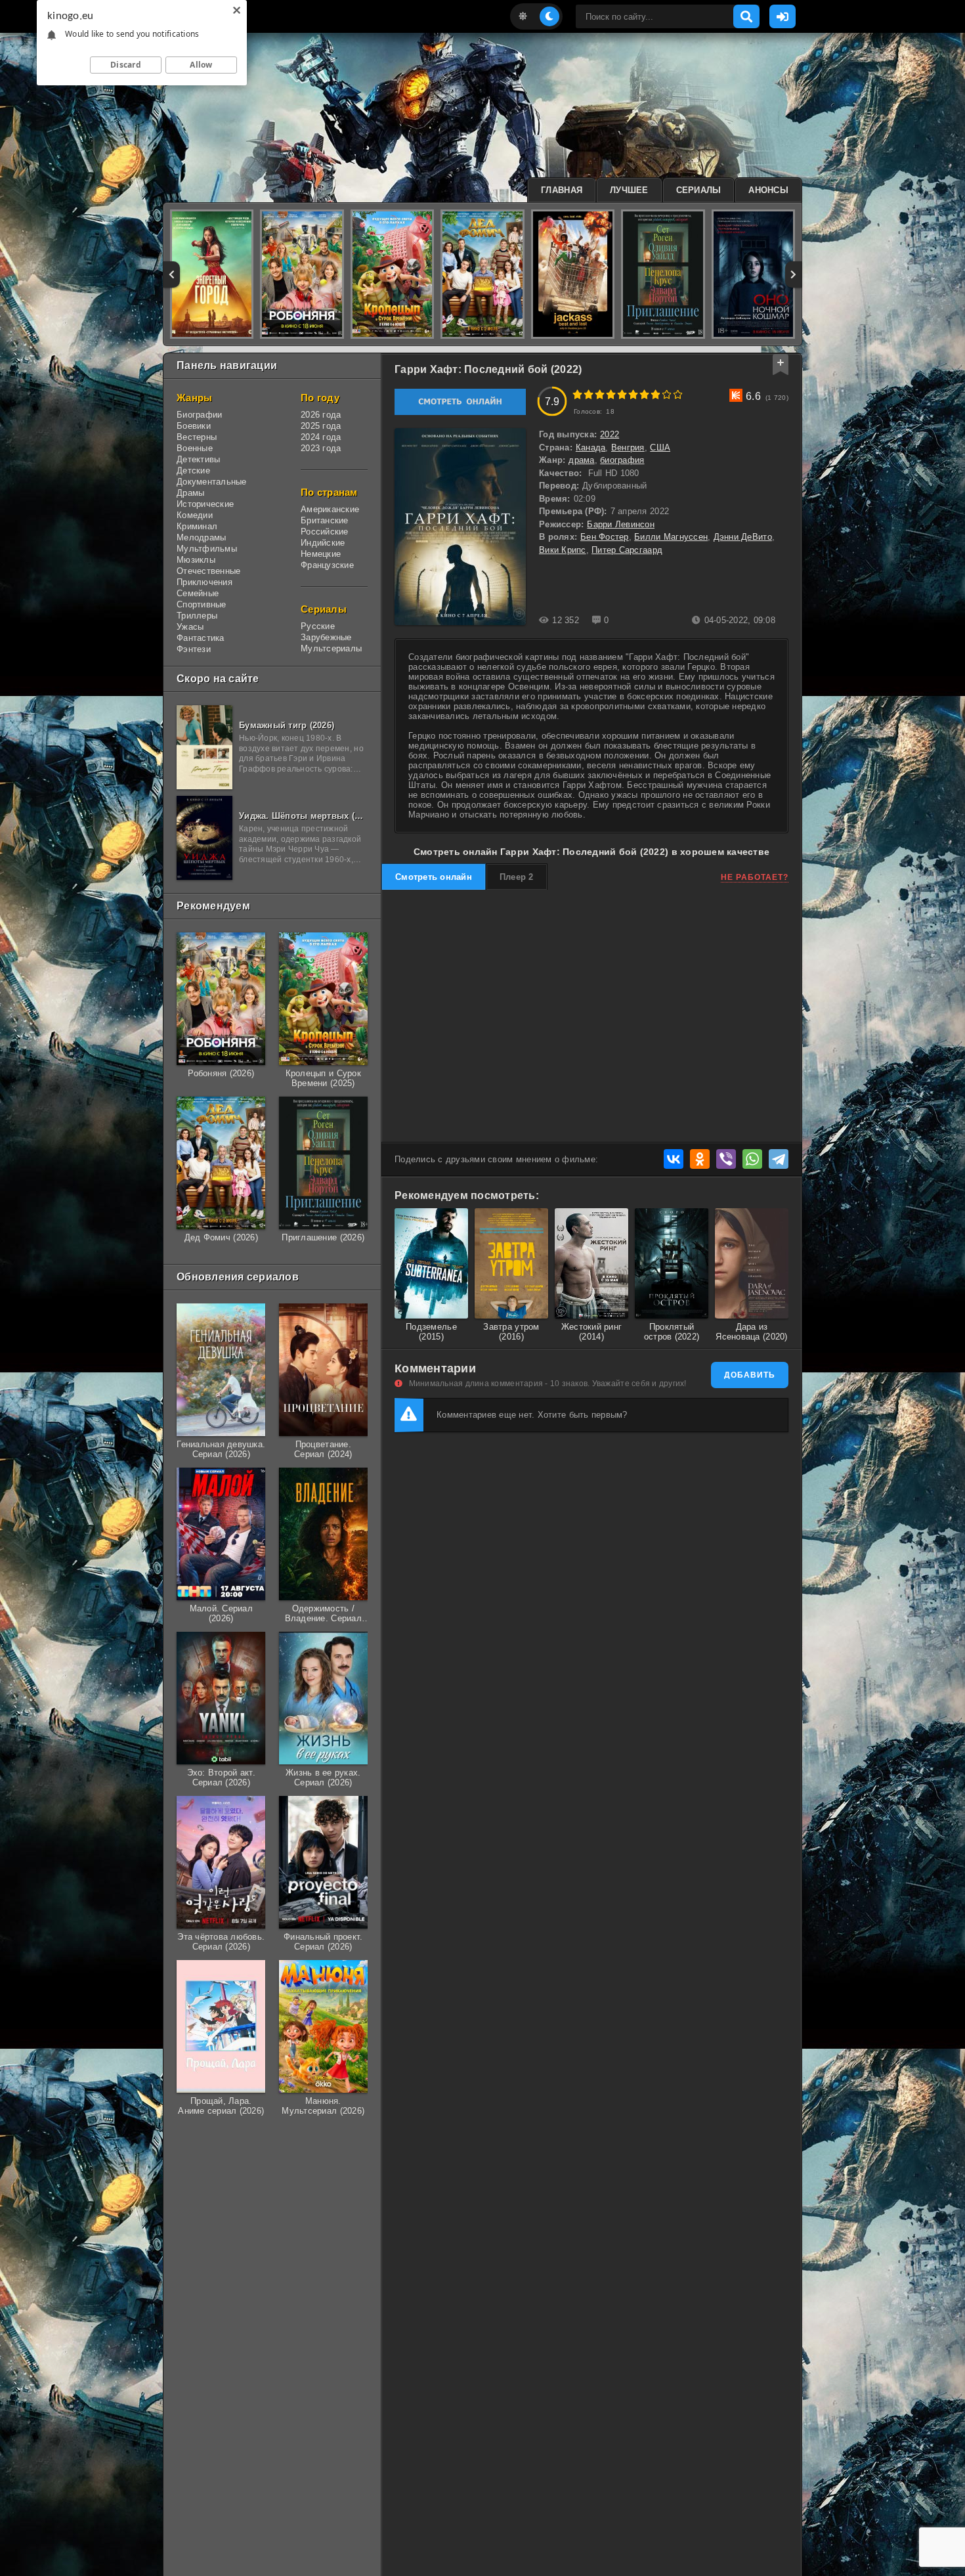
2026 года (321, 415)
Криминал (197, 526)
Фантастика (201, 638)
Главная (562, 190)
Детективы (198, 459)
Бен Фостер (605, 537)
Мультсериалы (331, 648)
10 (678, 394)
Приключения (204, 582)
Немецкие (321, 554)
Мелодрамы (201, 537)
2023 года (321, 448)
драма (581, 460)
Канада (591, 448)
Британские (325, 520)
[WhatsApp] (752, 1159)
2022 (610, 434)
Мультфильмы (207, 549)
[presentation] (172, 274)
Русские (318, 626)
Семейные (198, 593)
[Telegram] (779, 1159)
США (660, 448)
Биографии (199, 415)
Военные (195, 448)
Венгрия (628, 448)
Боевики (194, 426)
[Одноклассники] (700, 1159)
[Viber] (726, 1159)
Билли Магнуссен (671, 537)
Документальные (212, 482)
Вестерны (197, 437)
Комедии (195, 515)
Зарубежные (326, 637)
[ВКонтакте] (674, 1159)
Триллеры (197, 616)
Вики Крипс (563, 550)
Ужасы (190, 627)
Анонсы (768, 190)
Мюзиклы (196, 560)
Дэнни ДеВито (743, 537)
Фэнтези (194, 649)
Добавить (750, 1375)
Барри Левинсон (621, 524)
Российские (325, 532)
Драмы (190, 493)
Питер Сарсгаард (627, 550)
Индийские (323, 543)
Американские (330, 509)
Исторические (205, 504)
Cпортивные (202, 604)
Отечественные (208, 571)
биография (622, 460)
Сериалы (699, 190)
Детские (193, 470)
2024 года (321, 437)
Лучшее (629, 190)
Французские (327, 565)
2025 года (321, 426)
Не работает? (755, 877)
